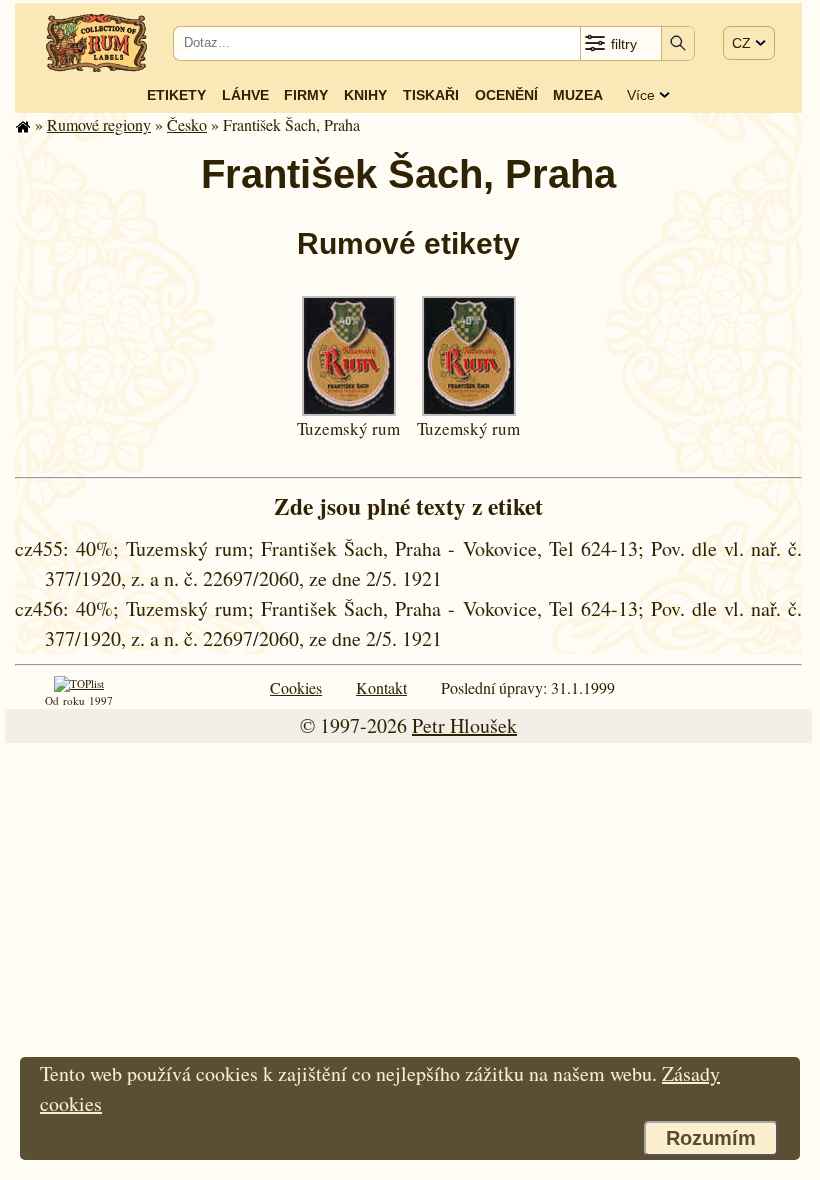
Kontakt (381, 687)
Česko (187, 124)
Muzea (578, 95)
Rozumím (711, 1138)
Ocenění (506, 95)
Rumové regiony (99, 124)
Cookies (296, 687)
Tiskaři (431, 95)
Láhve (245, 95)
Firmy (306, 95)
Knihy (365, 95)
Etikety (176, 95)
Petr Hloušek (464, 725)
